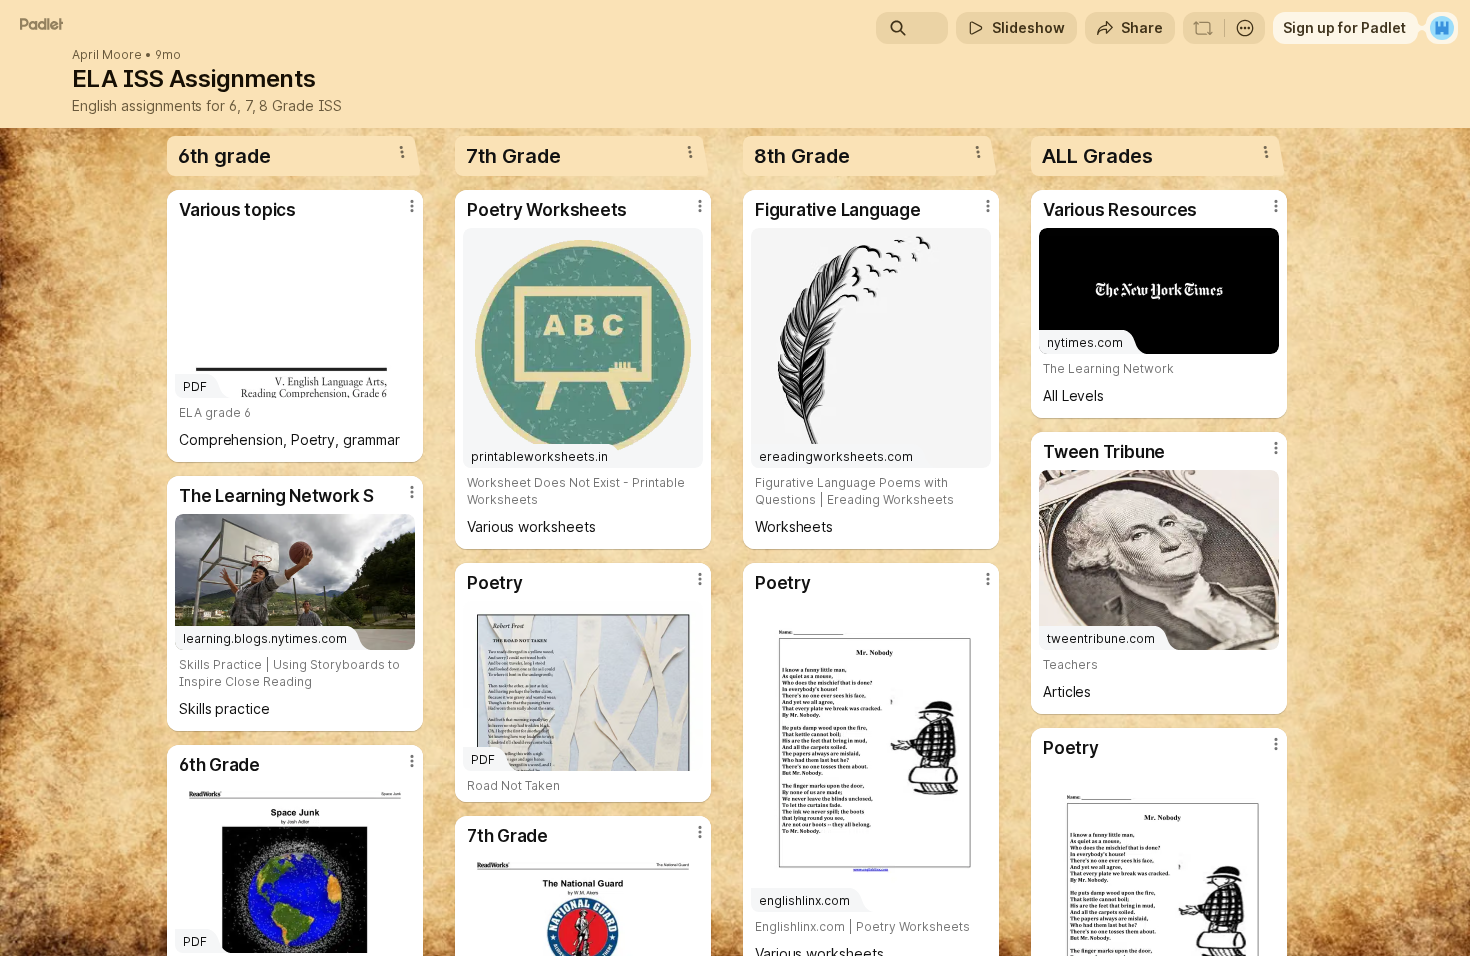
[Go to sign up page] (1442, 28)
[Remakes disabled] (1203, 28)
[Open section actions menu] (402, 152)
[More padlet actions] (1245, 28)
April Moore (107, 55)
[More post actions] (412, 206)
